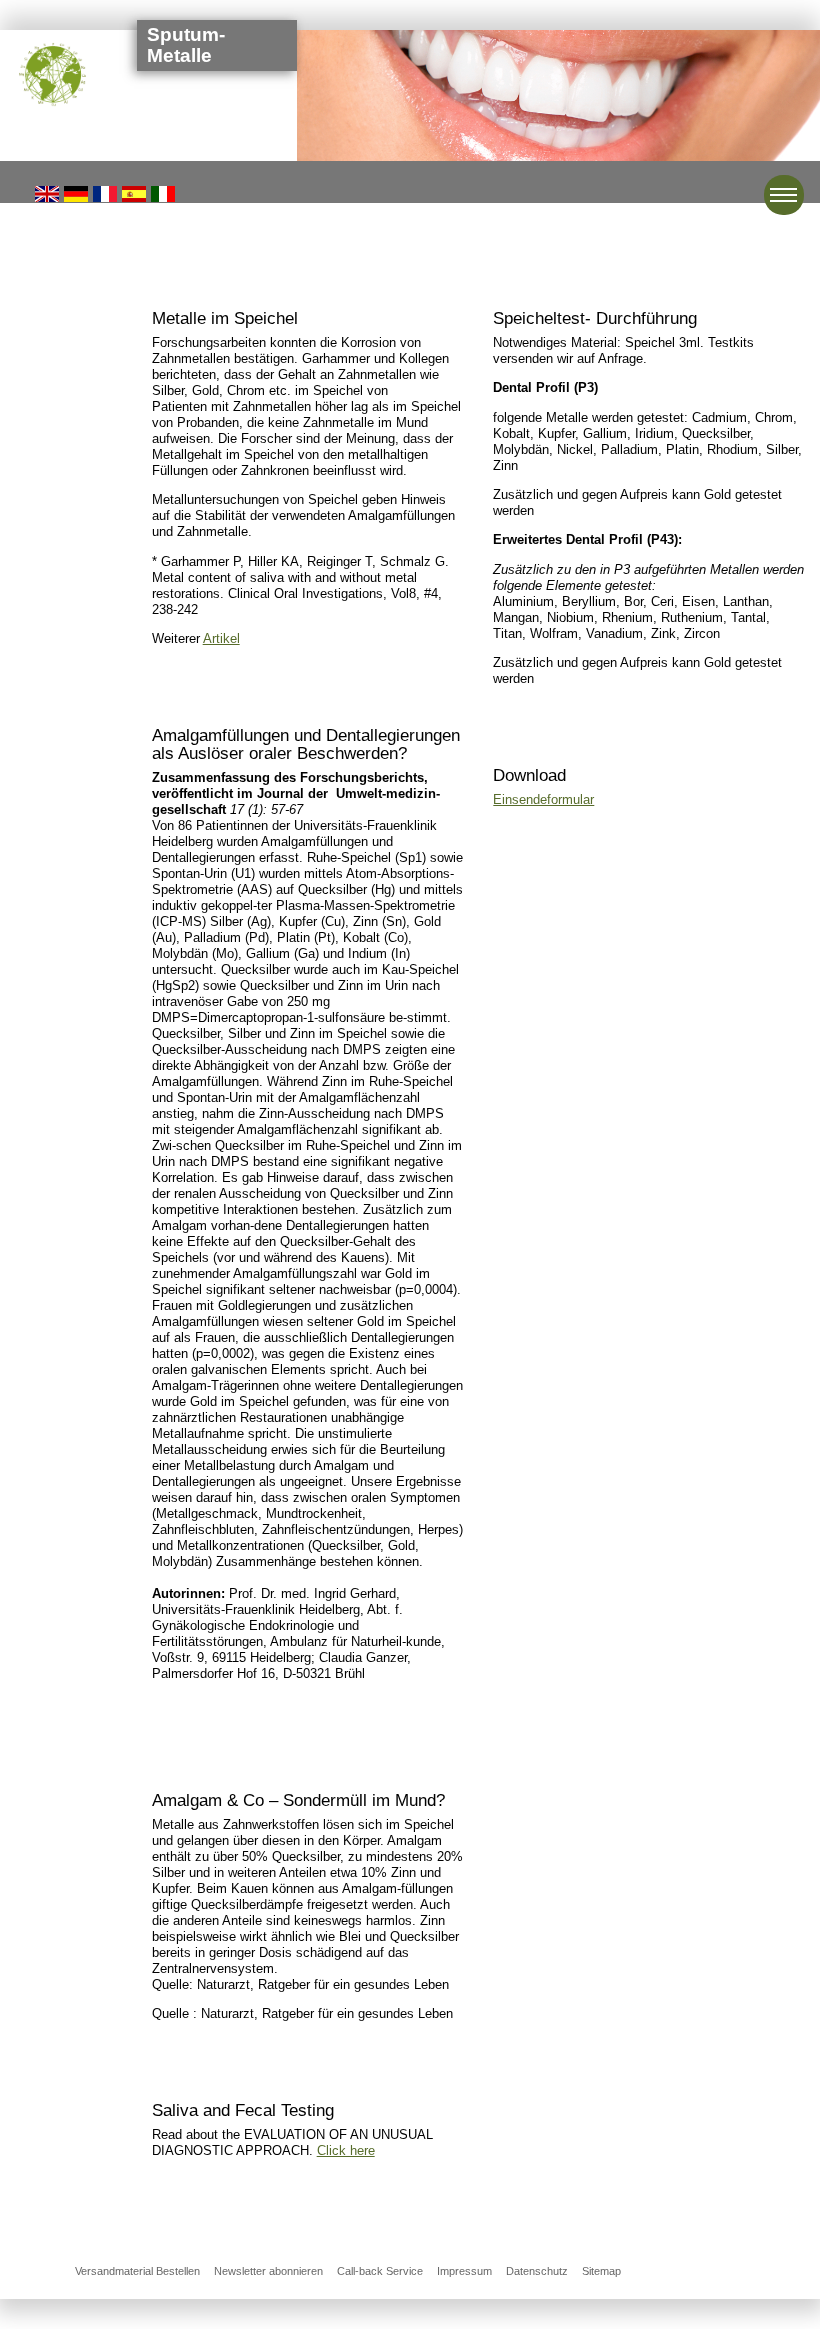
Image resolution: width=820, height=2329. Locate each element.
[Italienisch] (163, 192)
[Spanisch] (134, 192)
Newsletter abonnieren (268, 2271)
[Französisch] (105, 192)
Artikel (221, 638)
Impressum (464, 2271)
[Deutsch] (76, 192)
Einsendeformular (543, 799)
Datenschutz (537, 2271)
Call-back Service (380, 2271)
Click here (346, 2150)
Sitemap (601, 2271)
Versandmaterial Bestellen (137, 2271)
